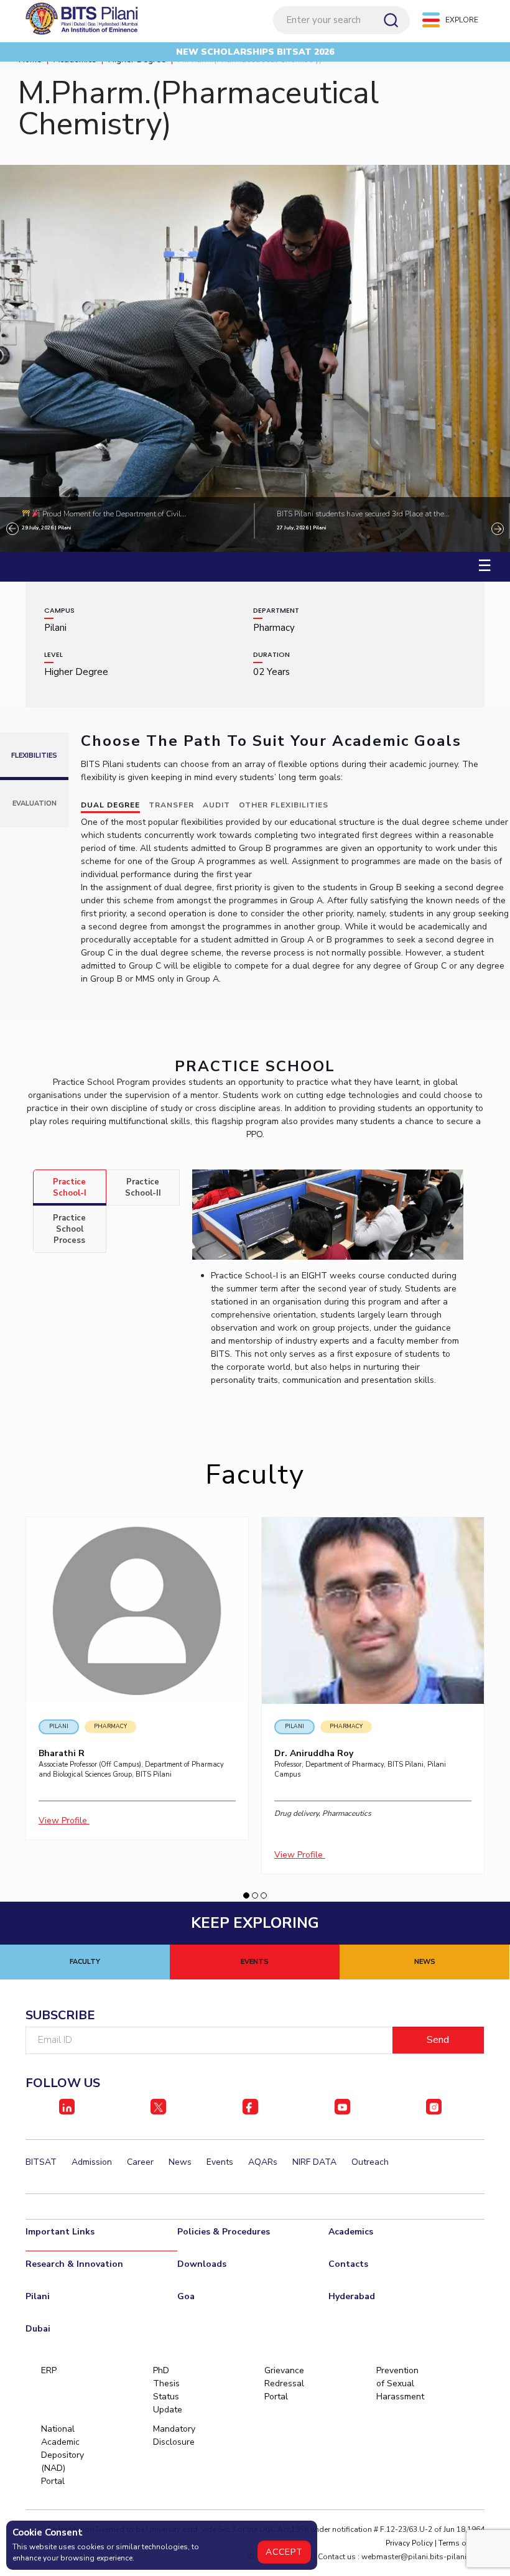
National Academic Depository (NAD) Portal (62, 2455)
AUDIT (216, 805)
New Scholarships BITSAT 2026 (255, 52)
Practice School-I (70, 1188)
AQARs (263, 2162)
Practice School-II (143, 1188)
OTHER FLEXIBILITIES (284, 805)
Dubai (38, 2329)
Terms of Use (461, 2543)
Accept (284, 2552)
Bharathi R (62, 1753)
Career (140, 2162)
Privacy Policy (409, 2543)
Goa (186, 2296)
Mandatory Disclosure (174, 2435)
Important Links (60, 2232)
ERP (49, 2370)
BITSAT (41, 2162)
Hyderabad (352, 2296)
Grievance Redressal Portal (284, 2383)
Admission (92, 2162)
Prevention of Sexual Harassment (397, 2383)
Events (220, 2162)
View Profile (64, 1820)
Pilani (59, 1726)
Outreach (370, 2162)
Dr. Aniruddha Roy (314, 1753)
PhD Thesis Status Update (168, 2390)
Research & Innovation (74, 2264)
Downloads (202, 2264)
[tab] (70, 1188)
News (180, 2162)
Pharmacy (110, 1726)
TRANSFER (171, 805)
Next (498, 529)
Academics (351, 2232)
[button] (246, 1895)
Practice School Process (69, 1229)
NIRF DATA (314, 2162)
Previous (12, 529)
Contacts (348, 2264)
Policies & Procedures (224, 2232)
